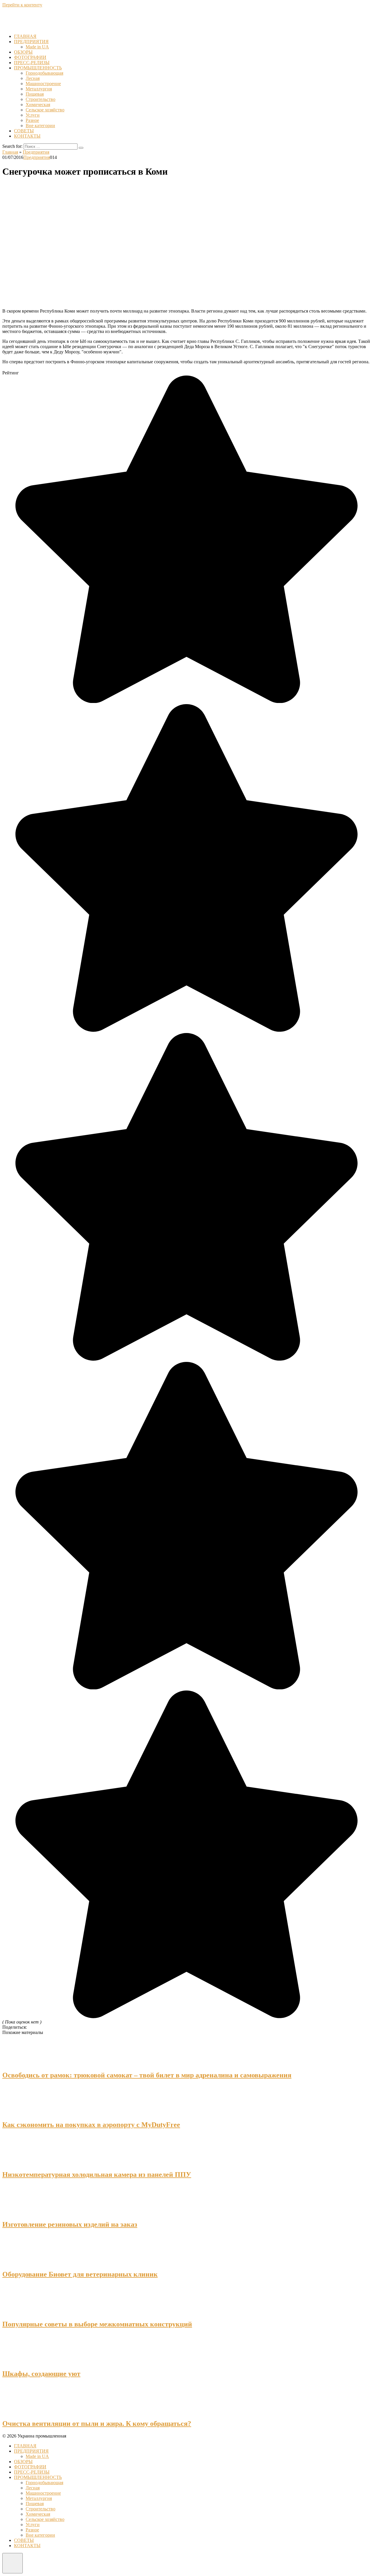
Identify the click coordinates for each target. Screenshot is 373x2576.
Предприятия (37, 157)
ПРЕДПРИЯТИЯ (31, 42)
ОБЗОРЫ (23, 52)
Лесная (33, 78)
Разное (32, 120)
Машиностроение (43, 84)
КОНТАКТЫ (27, 136)
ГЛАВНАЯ (25, 36)
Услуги (33, 115)
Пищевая (35, 94)
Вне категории (40, 126)
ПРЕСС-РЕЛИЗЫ (32, 63)
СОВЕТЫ (24, 131)
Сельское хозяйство (45, 110)
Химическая (38, 105)
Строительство (41, 99)
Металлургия (39, 89)
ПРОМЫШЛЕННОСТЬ (38, 68)
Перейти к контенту (22, 5)
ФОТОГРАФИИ (30, 57)
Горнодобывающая (44, 73)
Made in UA (37, 47)
